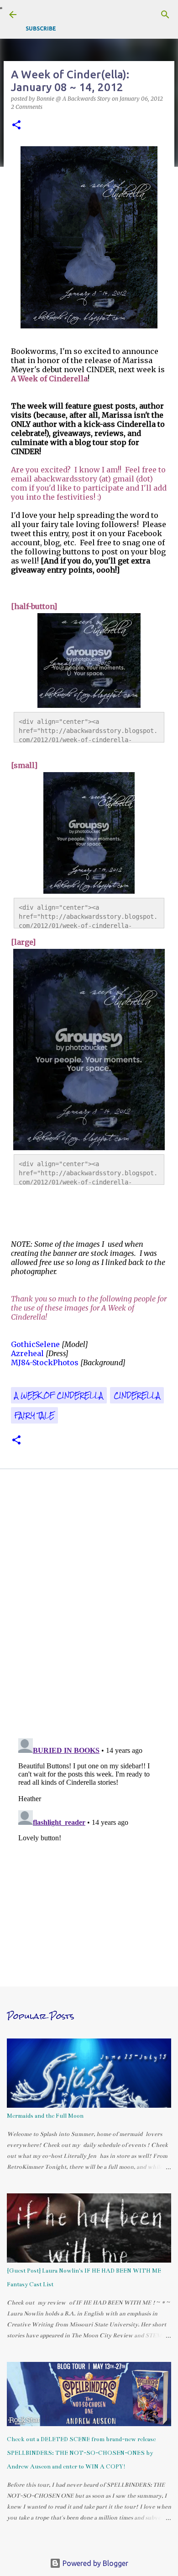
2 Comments (27, 107)
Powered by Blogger (94, 2563)
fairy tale (34, 1415)
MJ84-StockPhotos (45, 1362)
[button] (16, 125)
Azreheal (27, 1353)
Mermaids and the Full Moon (45, 2116)
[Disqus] (89, 1606)
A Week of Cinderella (59, 1395)
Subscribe (41, 28)
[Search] (165, 15)
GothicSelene (35, 1344)
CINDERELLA (137, 1395)
